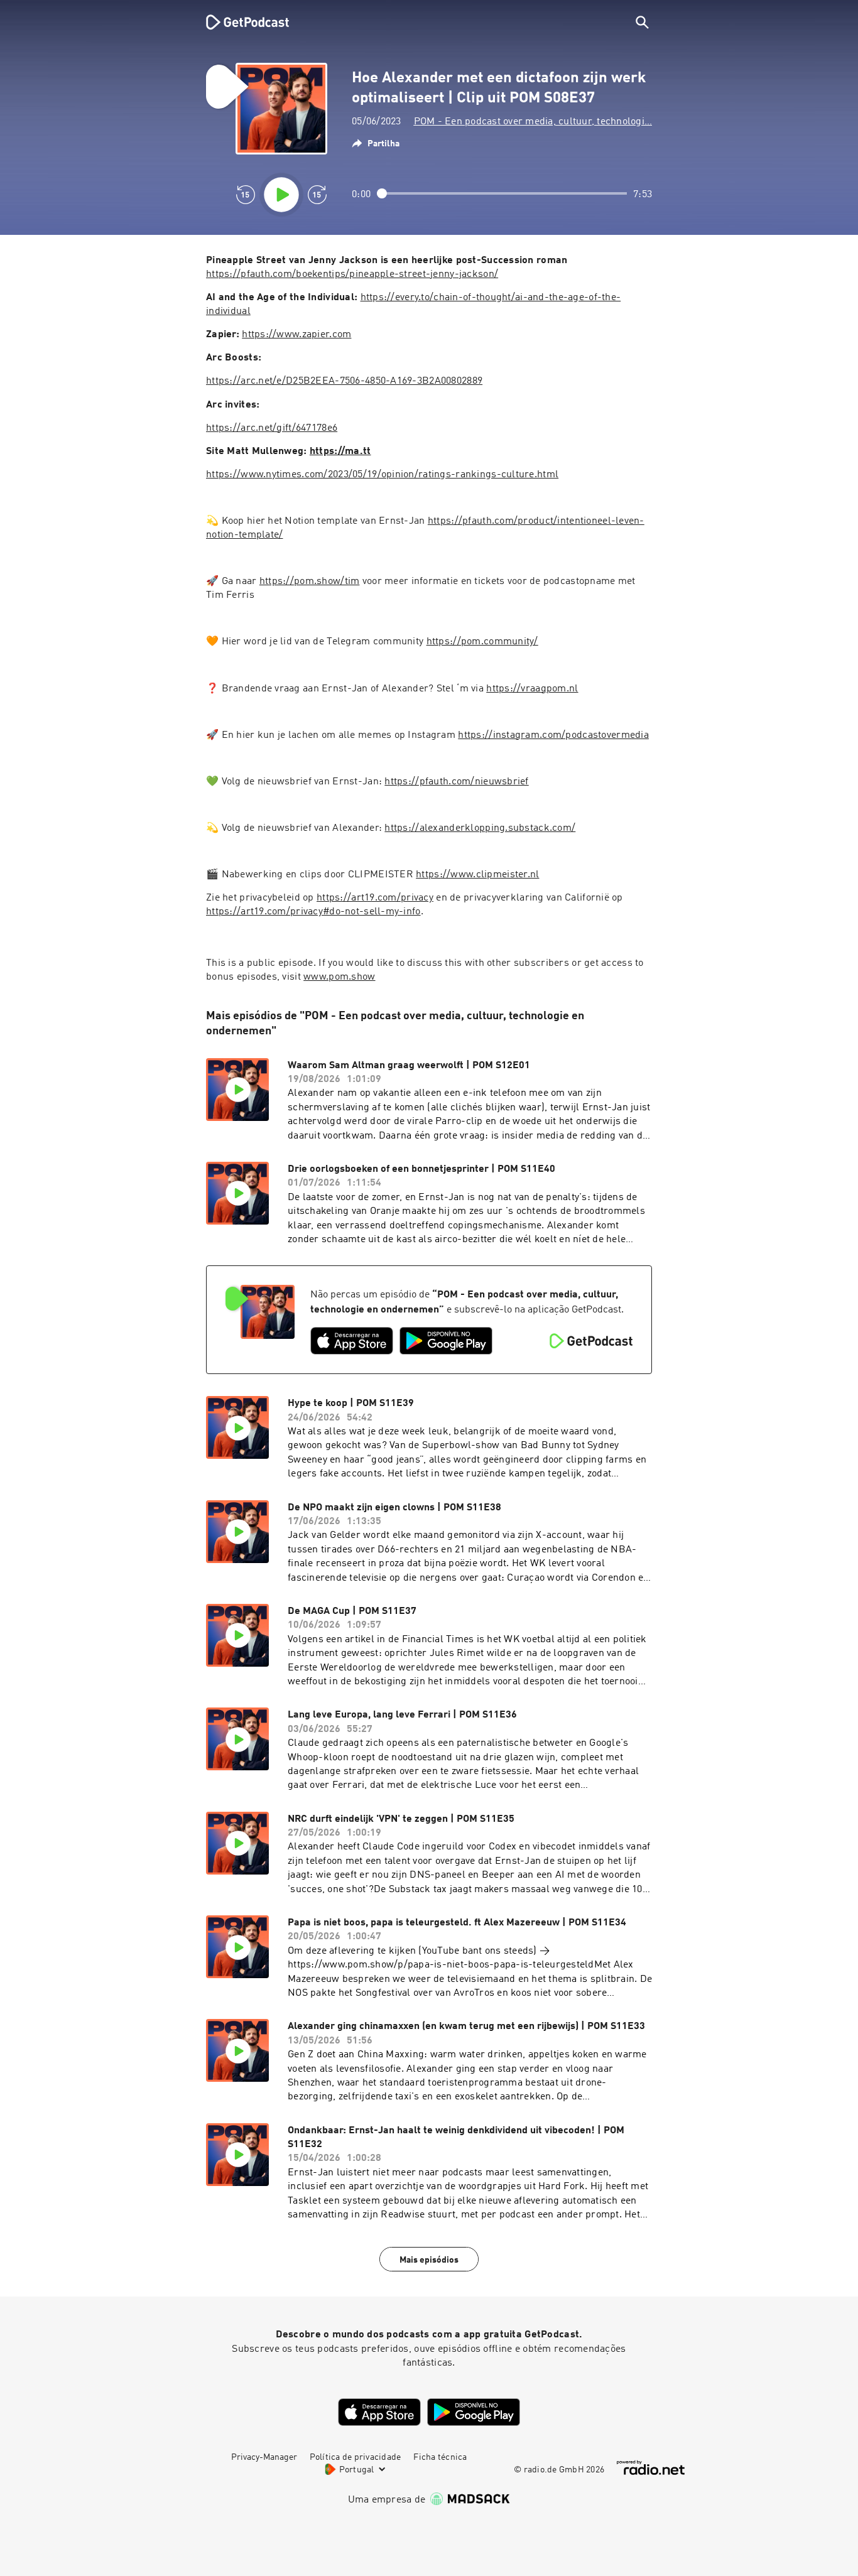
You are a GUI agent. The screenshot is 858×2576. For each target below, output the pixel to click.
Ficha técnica (440, 2457)
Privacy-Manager (264, 2457)
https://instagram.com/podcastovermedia (553, 735)
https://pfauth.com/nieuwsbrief (456, 782)
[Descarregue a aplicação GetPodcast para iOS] (352, 1341)
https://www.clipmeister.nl (477, 875)
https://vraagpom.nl (532, 689)
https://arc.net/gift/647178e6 (272, 428)
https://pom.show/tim (310, 582)
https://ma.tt (340, 452)
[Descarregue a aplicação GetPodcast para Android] (446, 1341)
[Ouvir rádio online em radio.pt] (651, 2468)
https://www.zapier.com (296, 335)
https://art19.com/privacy (375, 898)
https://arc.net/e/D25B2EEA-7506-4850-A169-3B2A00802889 (344, 381)
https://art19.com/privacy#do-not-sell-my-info (313, 912)
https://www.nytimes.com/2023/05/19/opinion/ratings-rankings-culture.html (382, 475)
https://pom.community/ (482, 642)
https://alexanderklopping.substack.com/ (480, 828)
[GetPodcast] (239, 22)
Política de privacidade (356, 2457)
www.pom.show (339, 977)
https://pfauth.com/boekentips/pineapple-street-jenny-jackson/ (352, 274)
